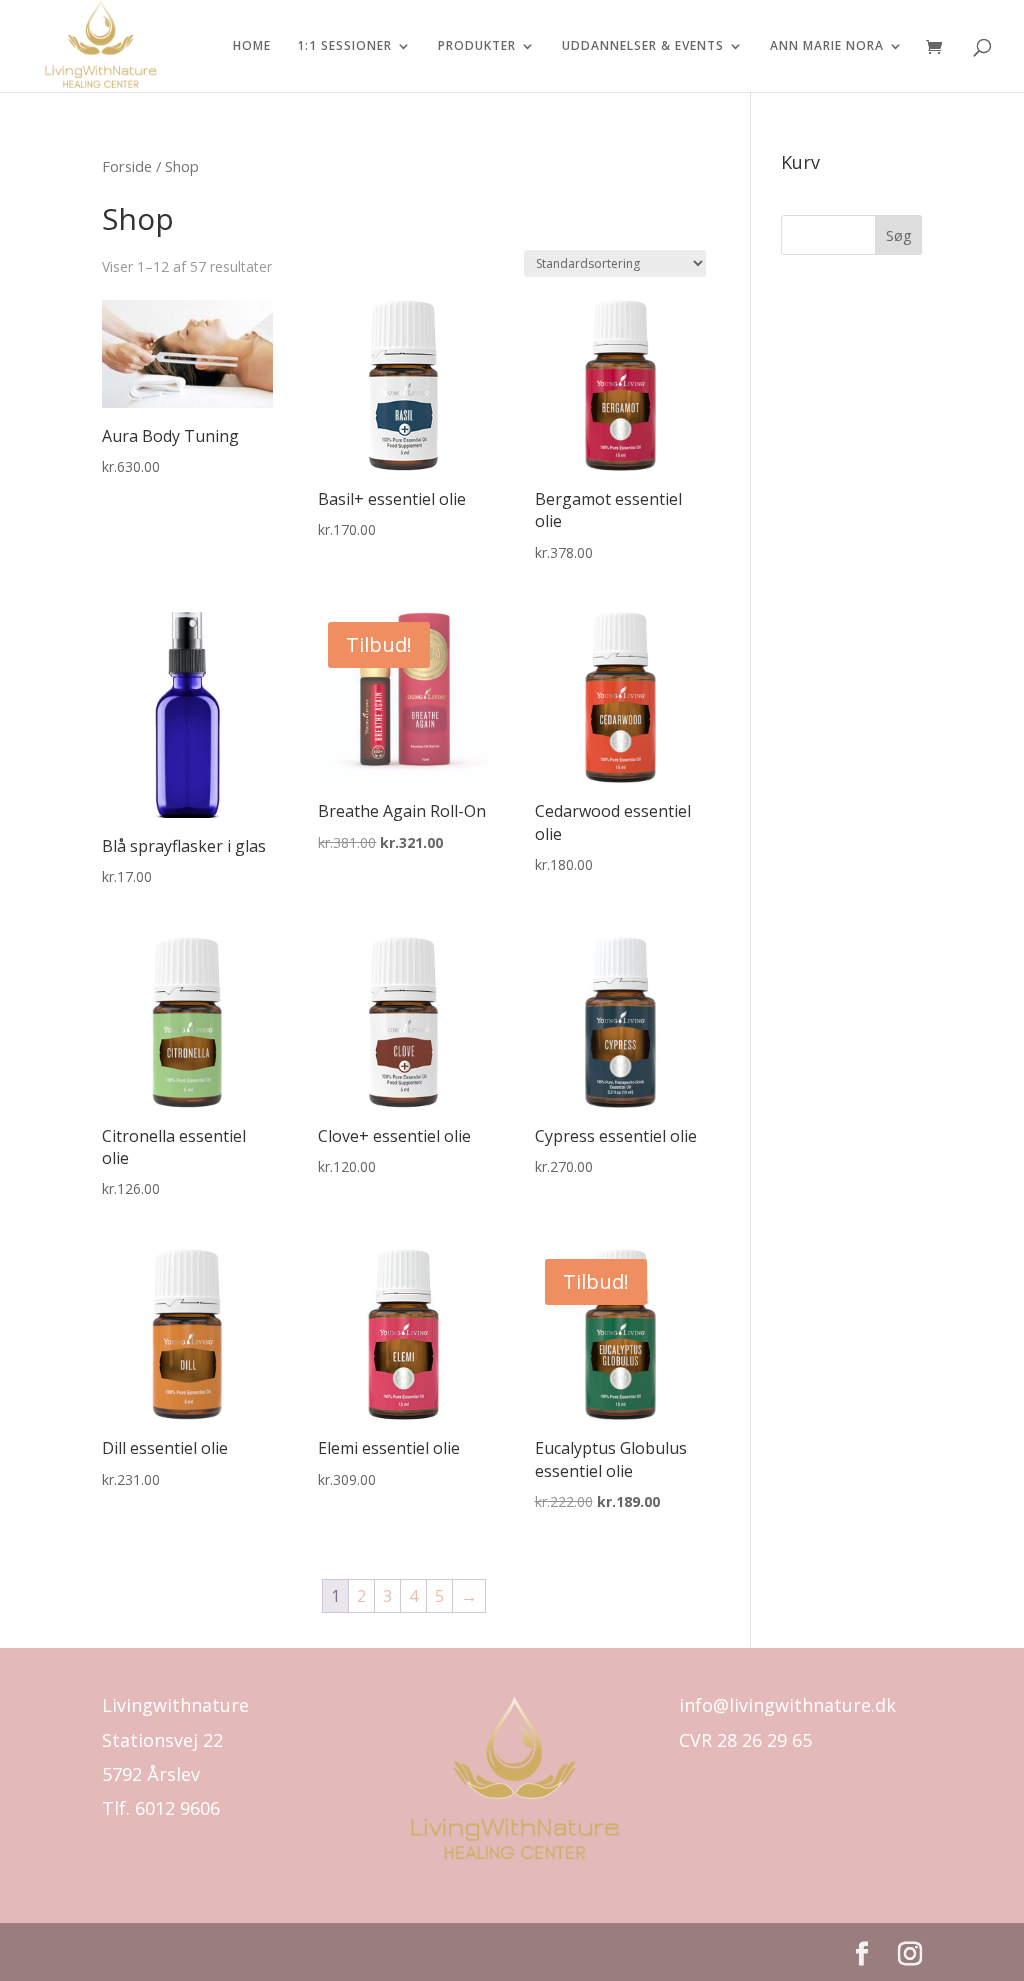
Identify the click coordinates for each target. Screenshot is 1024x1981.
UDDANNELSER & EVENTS (643, 46)
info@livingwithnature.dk (787, 1705)
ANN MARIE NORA (827, 46)
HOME (252, 46)
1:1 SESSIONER (344, 46)
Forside (127, 166)
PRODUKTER (477, 46)
